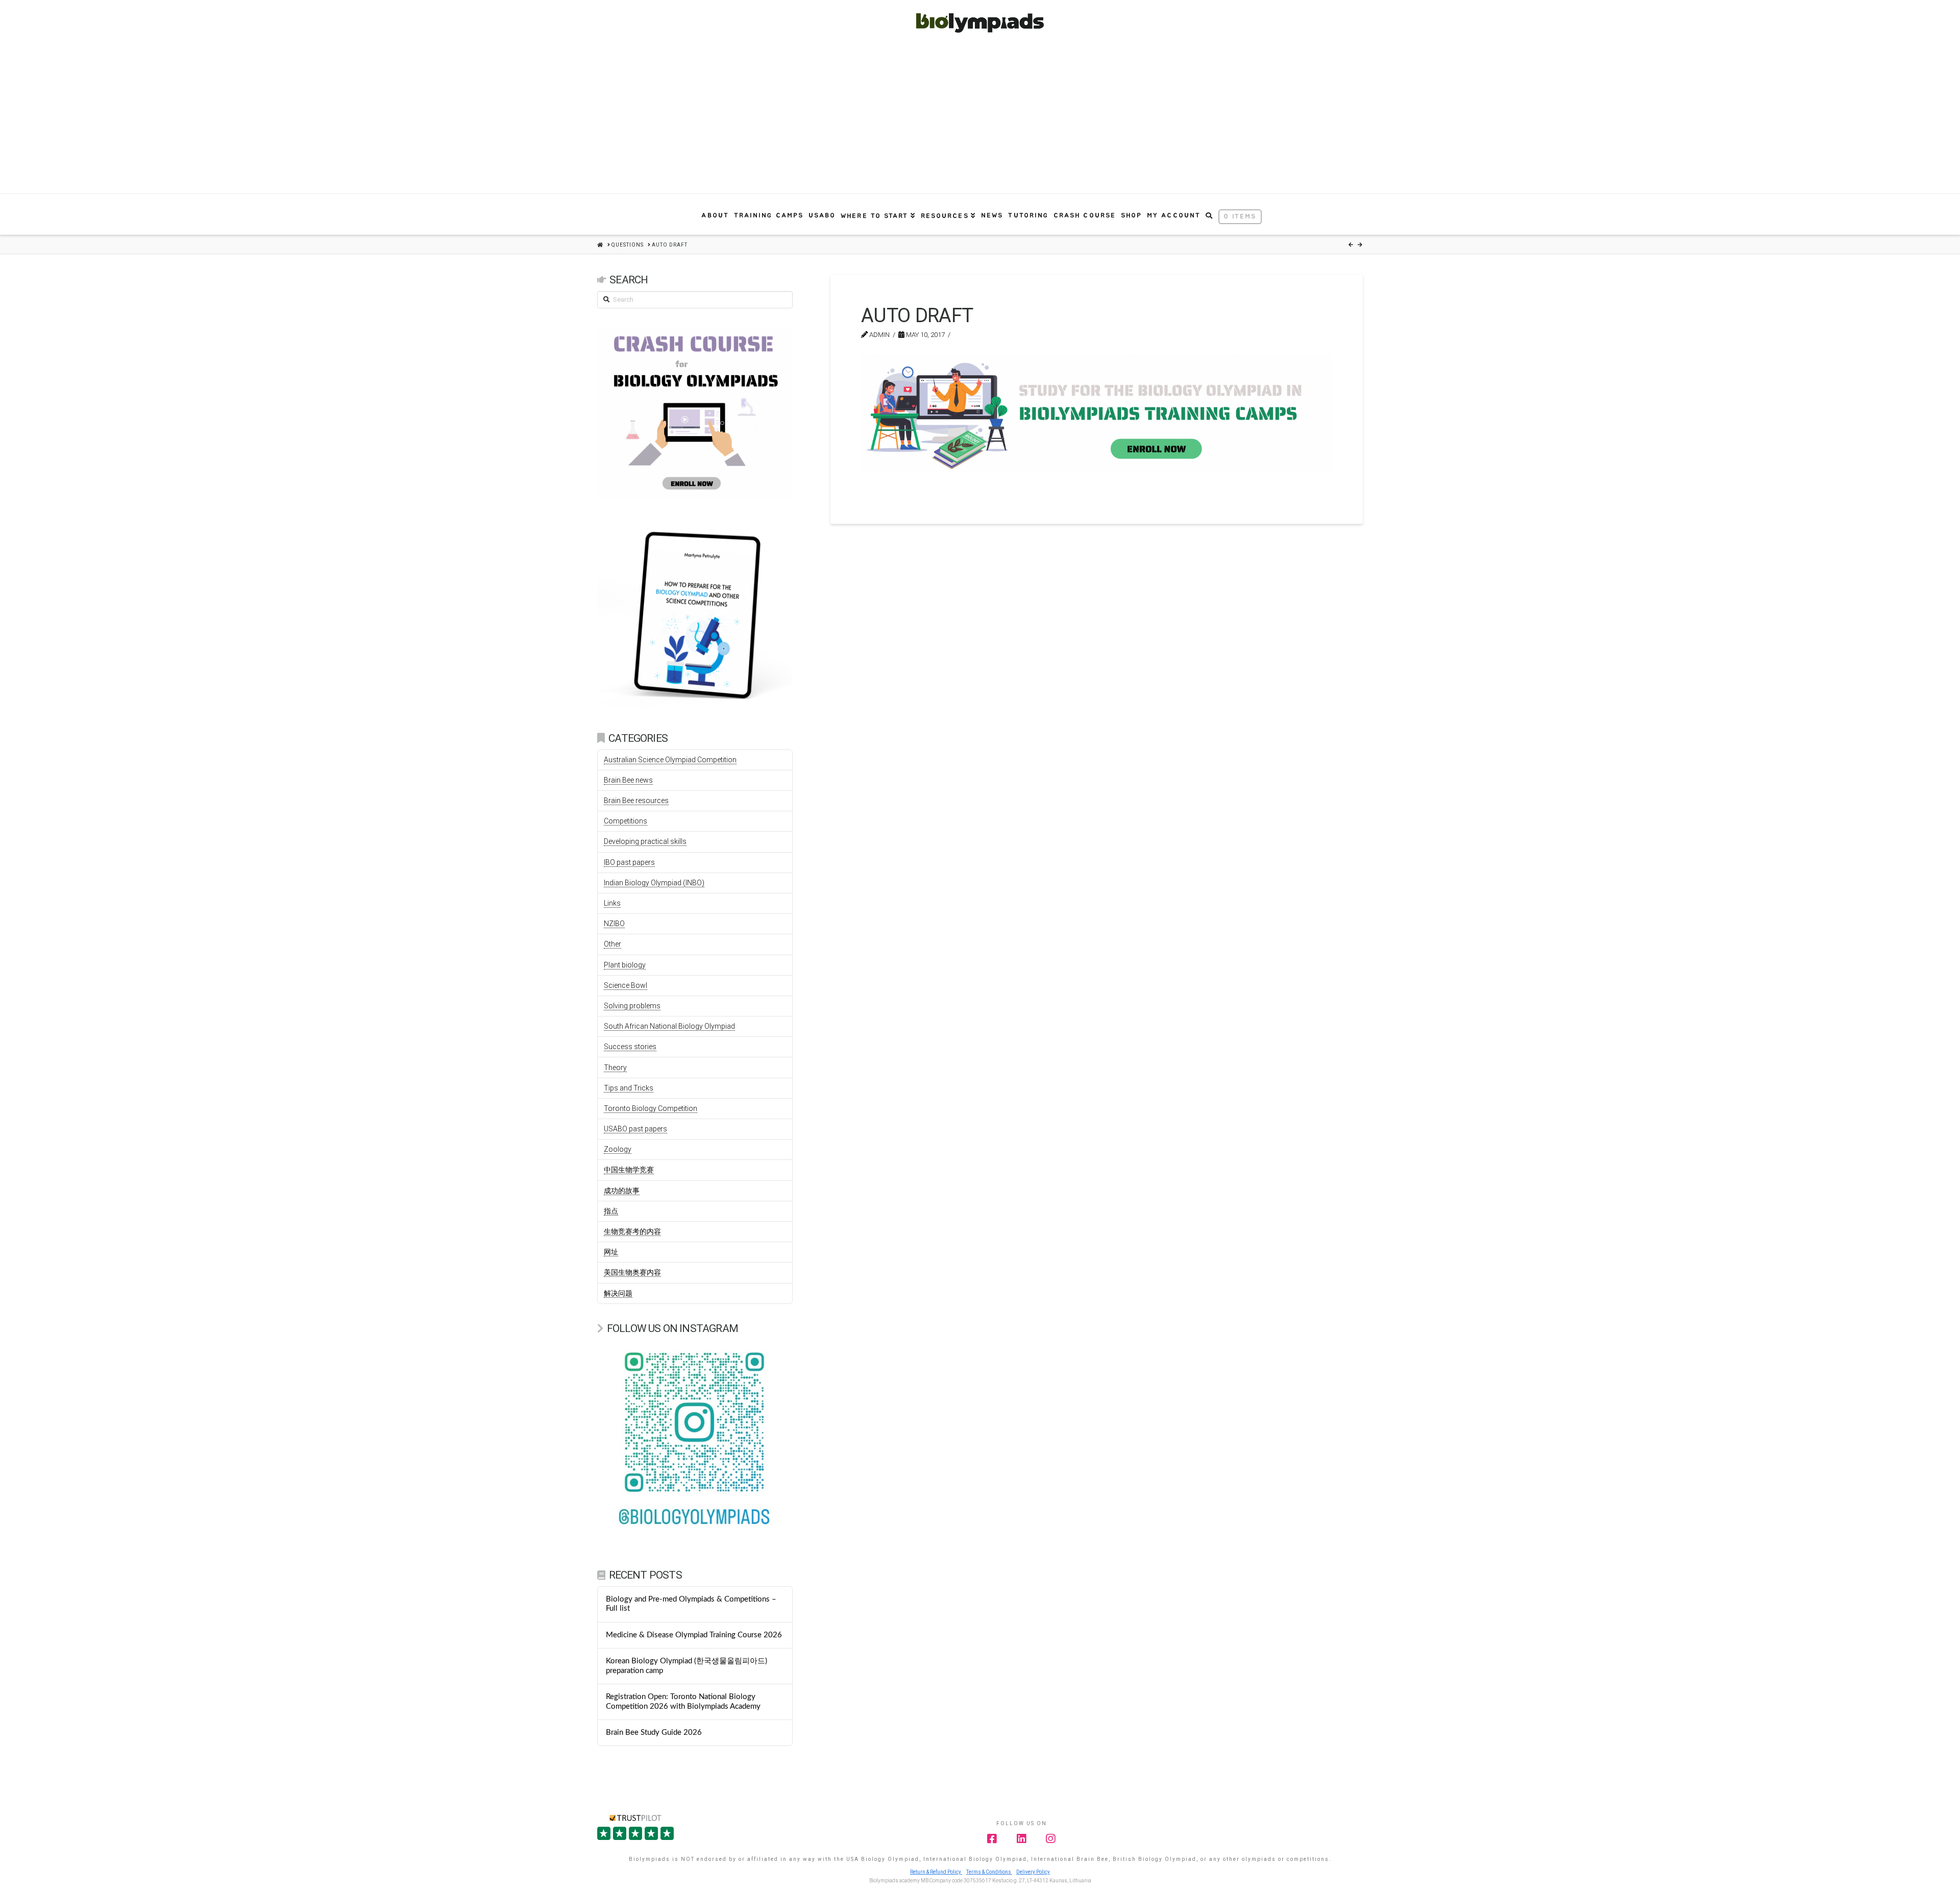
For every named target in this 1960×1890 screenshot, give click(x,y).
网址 (611, 1252)
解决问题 (618, 1293)
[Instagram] (1051, 1839)
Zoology (618, 1149)
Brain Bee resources (636, 801)
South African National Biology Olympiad (669, 1026)
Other (612, 944)
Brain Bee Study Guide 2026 (654, 1732)
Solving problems (632, 1006)
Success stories (630, 1047)
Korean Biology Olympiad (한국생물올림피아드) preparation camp (687, 1666)
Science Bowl (626, 985)
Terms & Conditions (989, 1872)
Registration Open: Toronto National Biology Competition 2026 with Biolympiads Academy (683, 1702)
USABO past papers (635, 1129)
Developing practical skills (645, 841)
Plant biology (625, 965)
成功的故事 (622, 1191)
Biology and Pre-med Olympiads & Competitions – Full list (691, 1604)
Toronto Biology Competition (651, 1108)
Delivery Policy (1033, 1872)
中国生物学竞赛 (629, 1170)
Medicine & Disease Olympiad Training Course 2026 (694, 1635)
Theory (615, 1068)
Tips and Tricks (629, 1088)
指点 (611, 1211)
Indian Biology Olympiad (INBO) (654, 883)
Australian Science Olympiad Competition (670, 760)
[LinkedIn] (1022, 1839)
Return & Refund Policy (936, 1872)
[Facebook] (992, 1839)
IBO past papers (629, 862)
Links (612, 903)
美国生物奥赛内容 (632, 1272)
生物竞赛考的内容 (632, 1231)
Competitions (626, 821)
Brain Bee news (628, 780)
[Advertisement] (980, 117)
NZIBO (614, 924)
